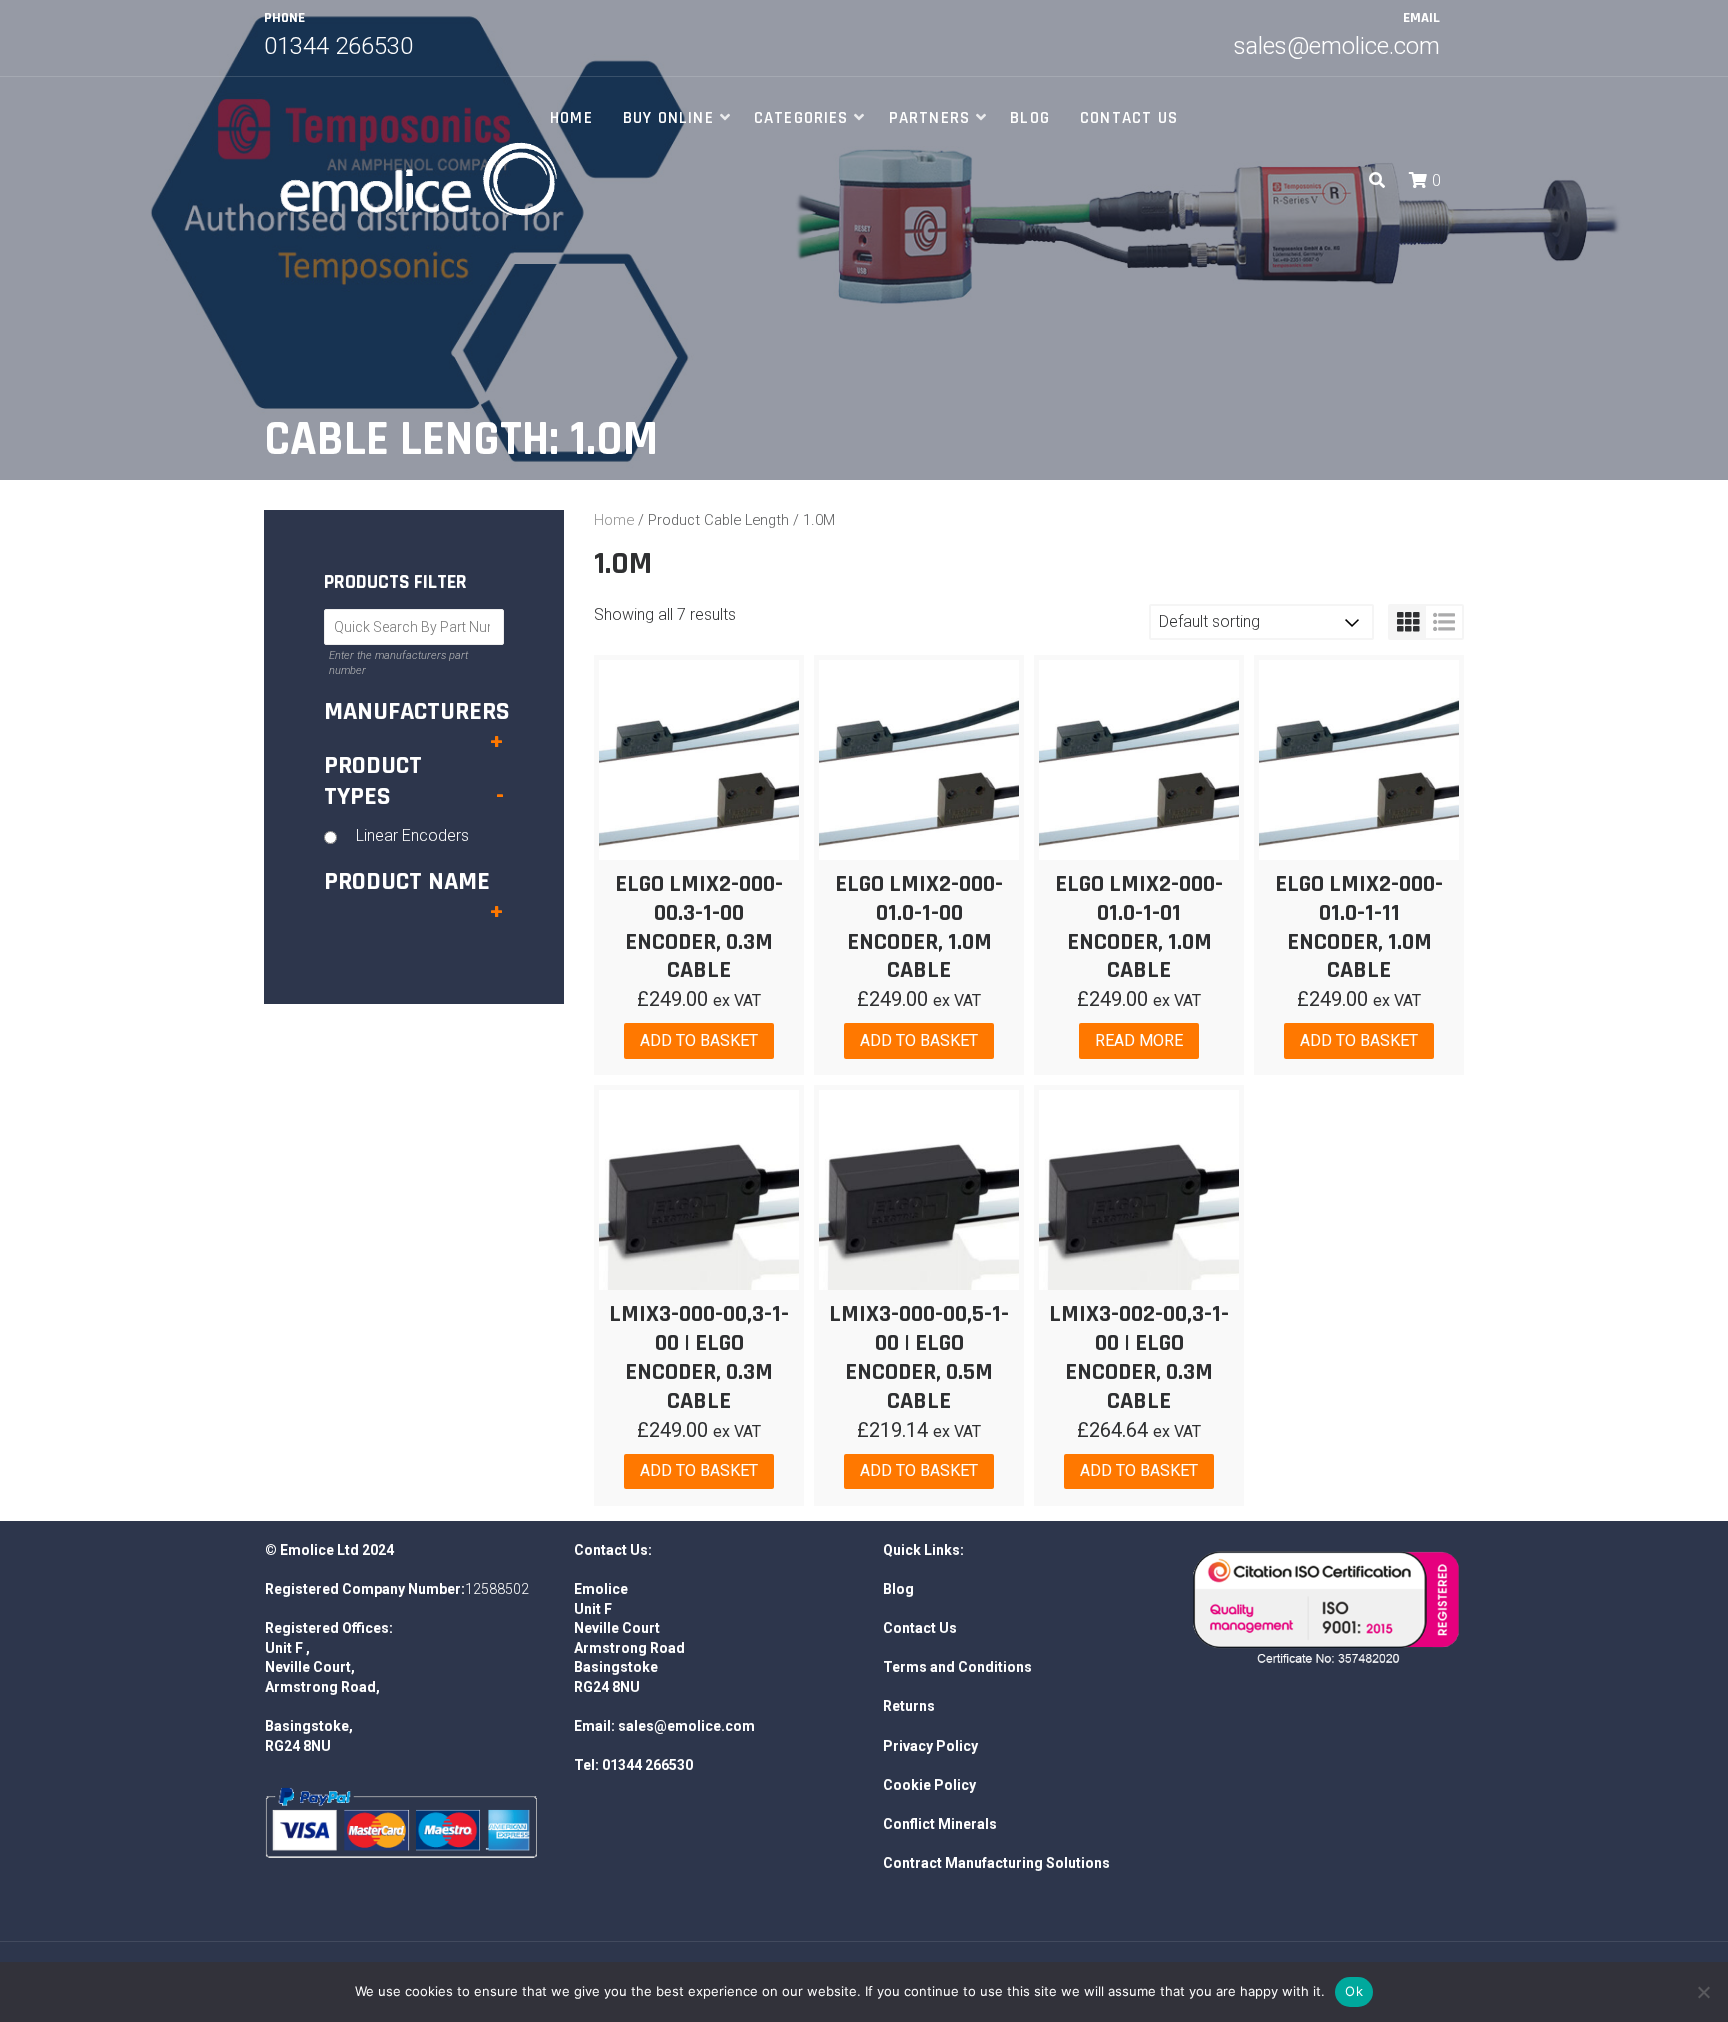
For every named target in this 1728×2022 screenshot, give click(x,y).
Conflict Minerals (940, 1824)
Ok (1354, 1991)
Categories (801, 118)
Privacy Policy (930, 1746)
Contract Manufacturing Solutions (996, 1863)
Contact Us (1129, 118)
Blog (1030, 118)
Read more (1139, 1040)
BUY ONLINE (668, 118)
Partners (930, 118)
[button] (1420, 180)
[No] (1703, 1992)
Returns (909, 1706)
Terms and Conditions (957, 1667)
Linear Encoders (412, 835)
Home (571, 118)
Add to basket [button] (699, 1040)
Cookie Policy (929, 1785)
